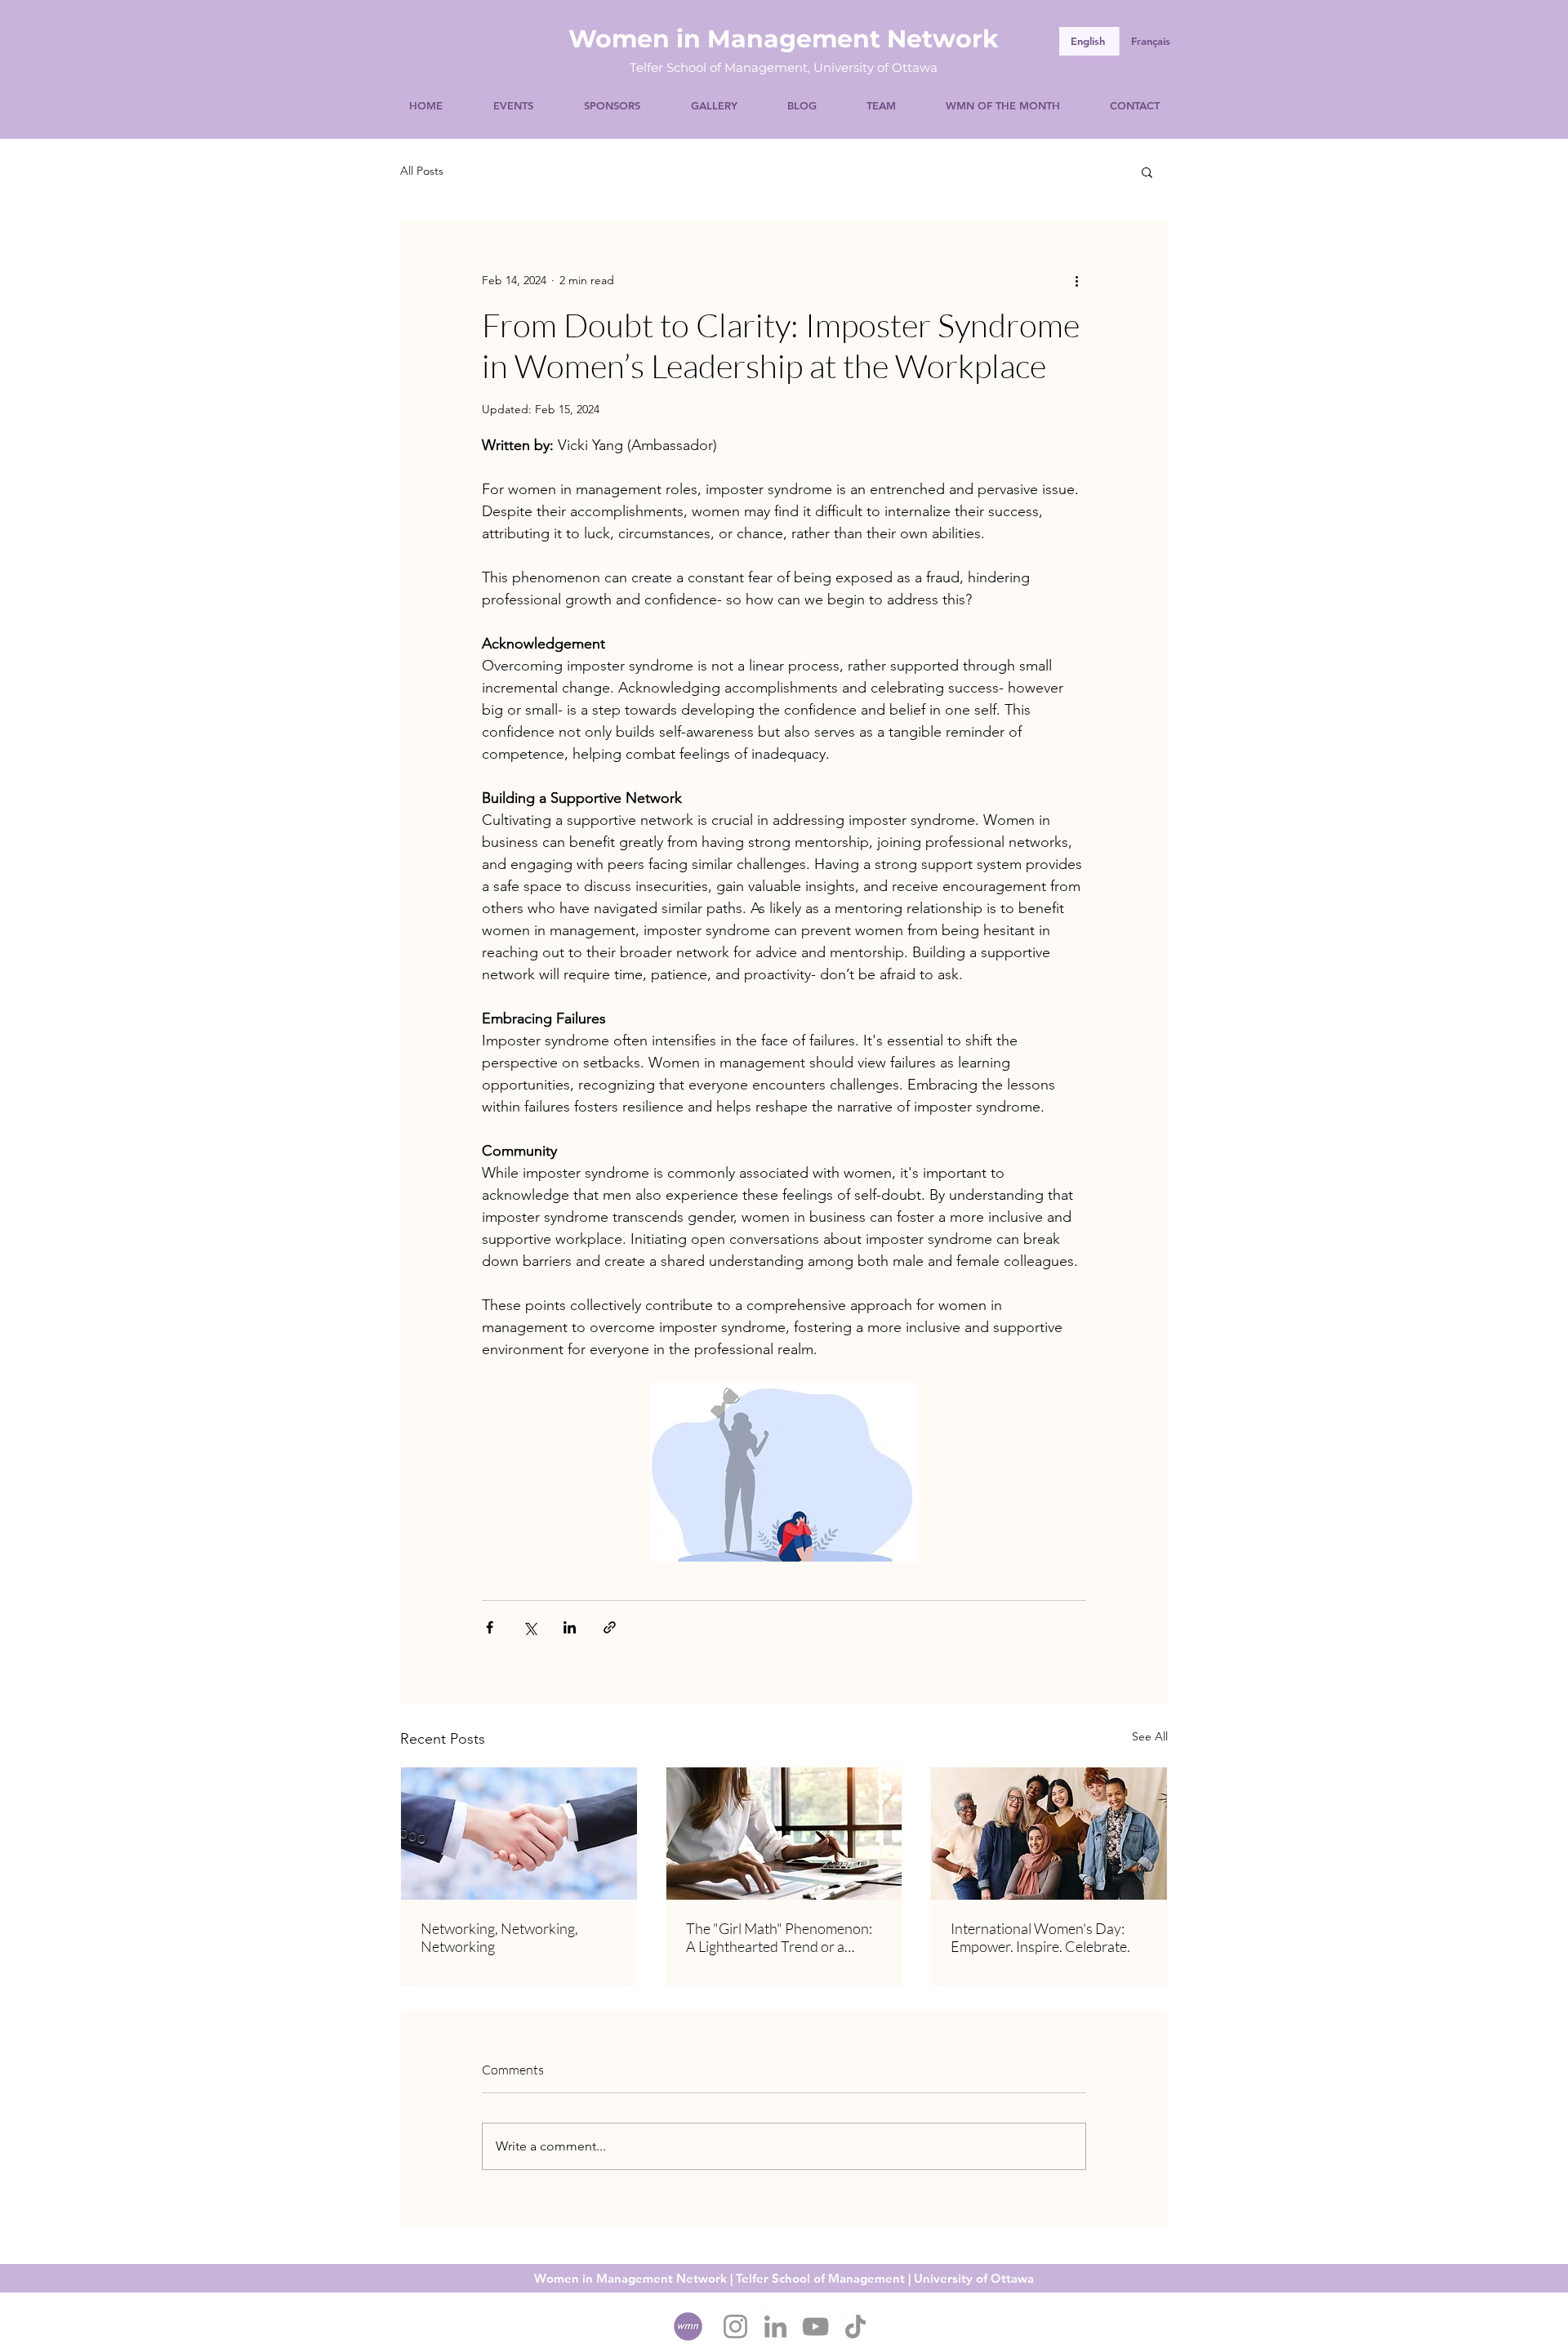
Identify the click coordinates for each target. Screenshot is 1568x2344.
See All (1150, 1736)
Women (619, 39)
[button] (1147, 172)
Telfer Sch (659, 67)
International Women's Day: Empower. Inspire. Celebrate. (1040, 1937)
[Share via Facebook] (490, 1627)
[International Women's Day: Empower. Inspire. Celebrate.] (1049, 1834)
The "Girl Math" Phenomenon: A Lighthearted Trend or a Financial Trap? (779, 1937)
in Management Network (834, 39)
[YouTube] (815, 2326)
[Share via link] (610, 1627)
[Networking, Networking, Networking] (519, 1834)
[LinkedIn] (775, 2326)
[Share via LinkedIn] (570, 1627)
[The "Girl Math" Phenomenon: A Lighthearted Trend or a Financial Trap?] (784, 1834)
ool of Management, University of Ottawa (813, 67)
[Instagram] (735, 2326)
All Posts (422, 171)
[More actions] (1076, 280)
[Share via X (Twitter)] (530, 1627)
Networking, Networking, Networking (499, 1937)
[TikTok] (855, 2326)
